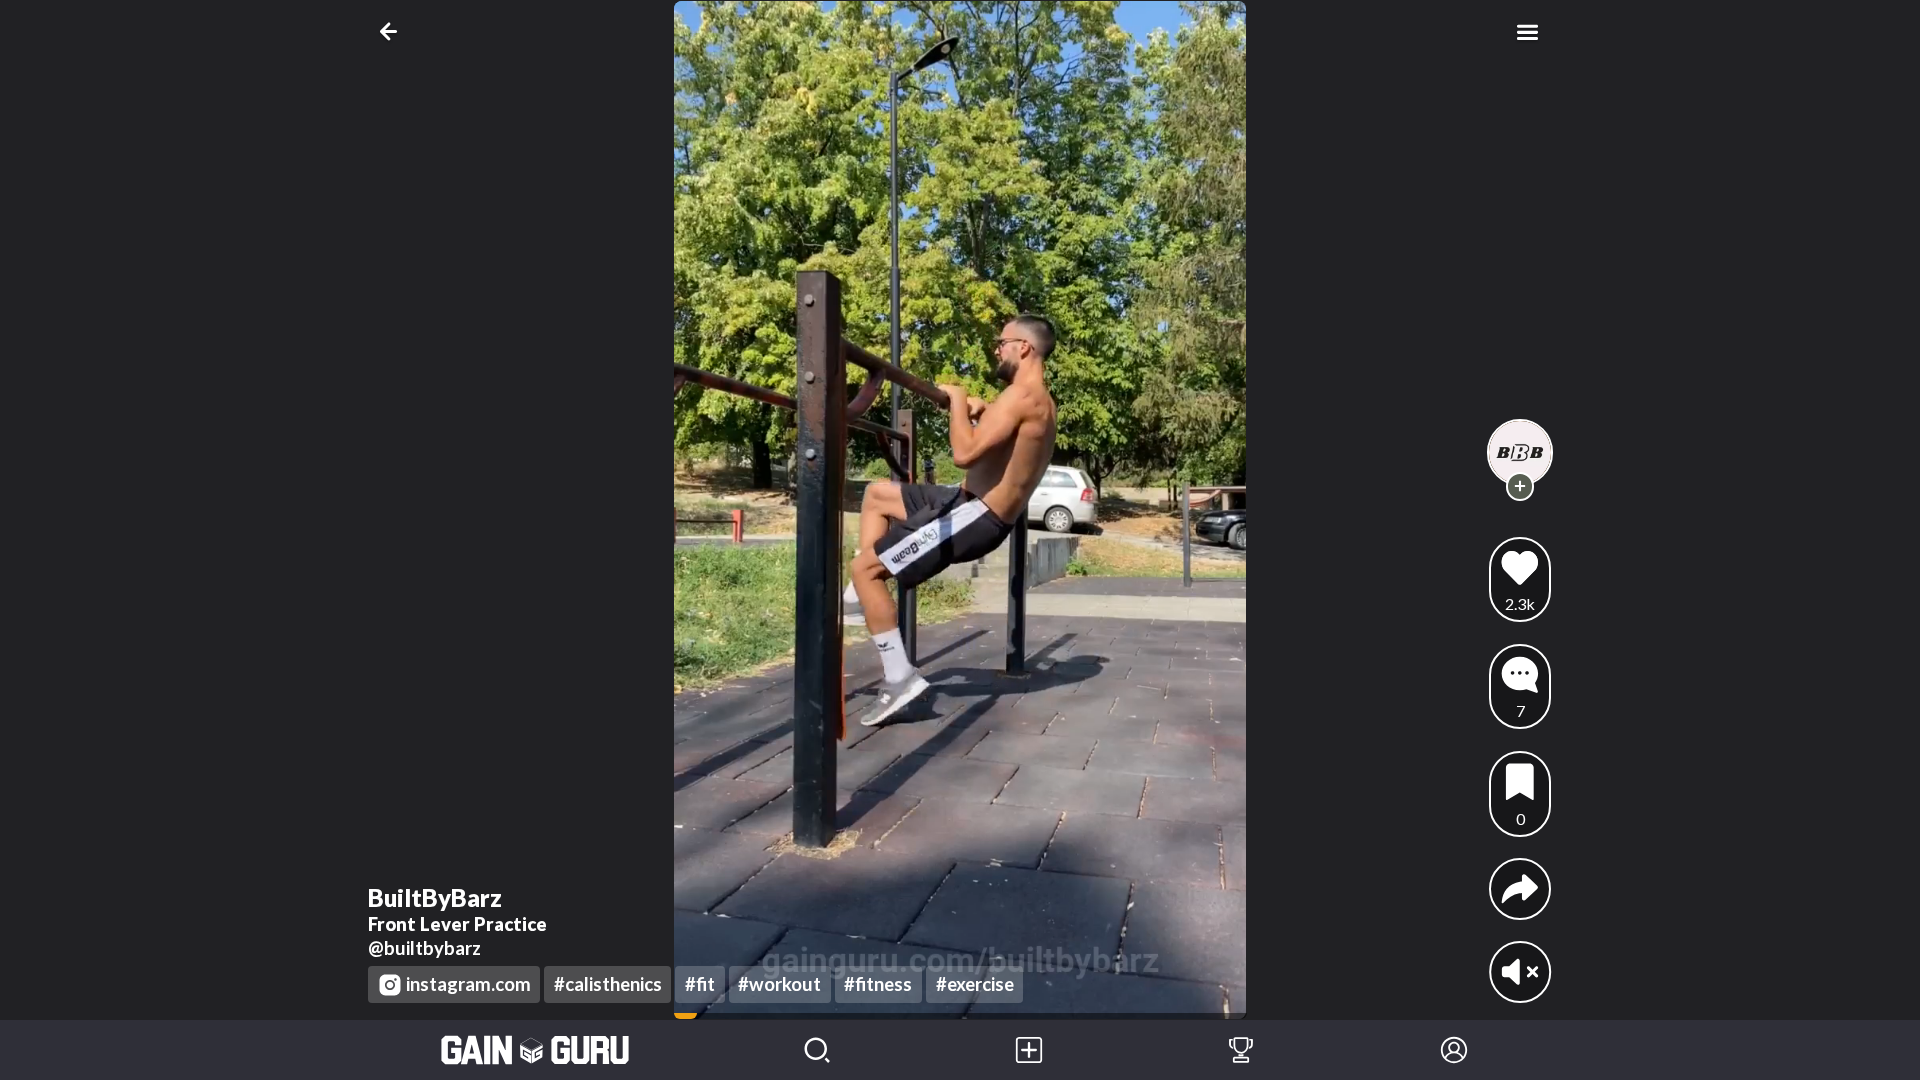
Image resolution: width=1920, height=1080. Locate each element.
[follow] (1520, 486)
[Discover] (817, 1050)
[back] (392, 31)
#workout (779, 984)
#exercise (975, 984)
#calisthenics (608, 984)
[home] (535, 1050)
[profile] (1520, 452)
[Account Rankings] (1241, 1050)
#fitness (878, 984)
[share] (1520, 889)
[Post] (1029, 1050)
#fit (700, 984)
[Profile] (1454, 1050)
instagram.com (468, 984)
